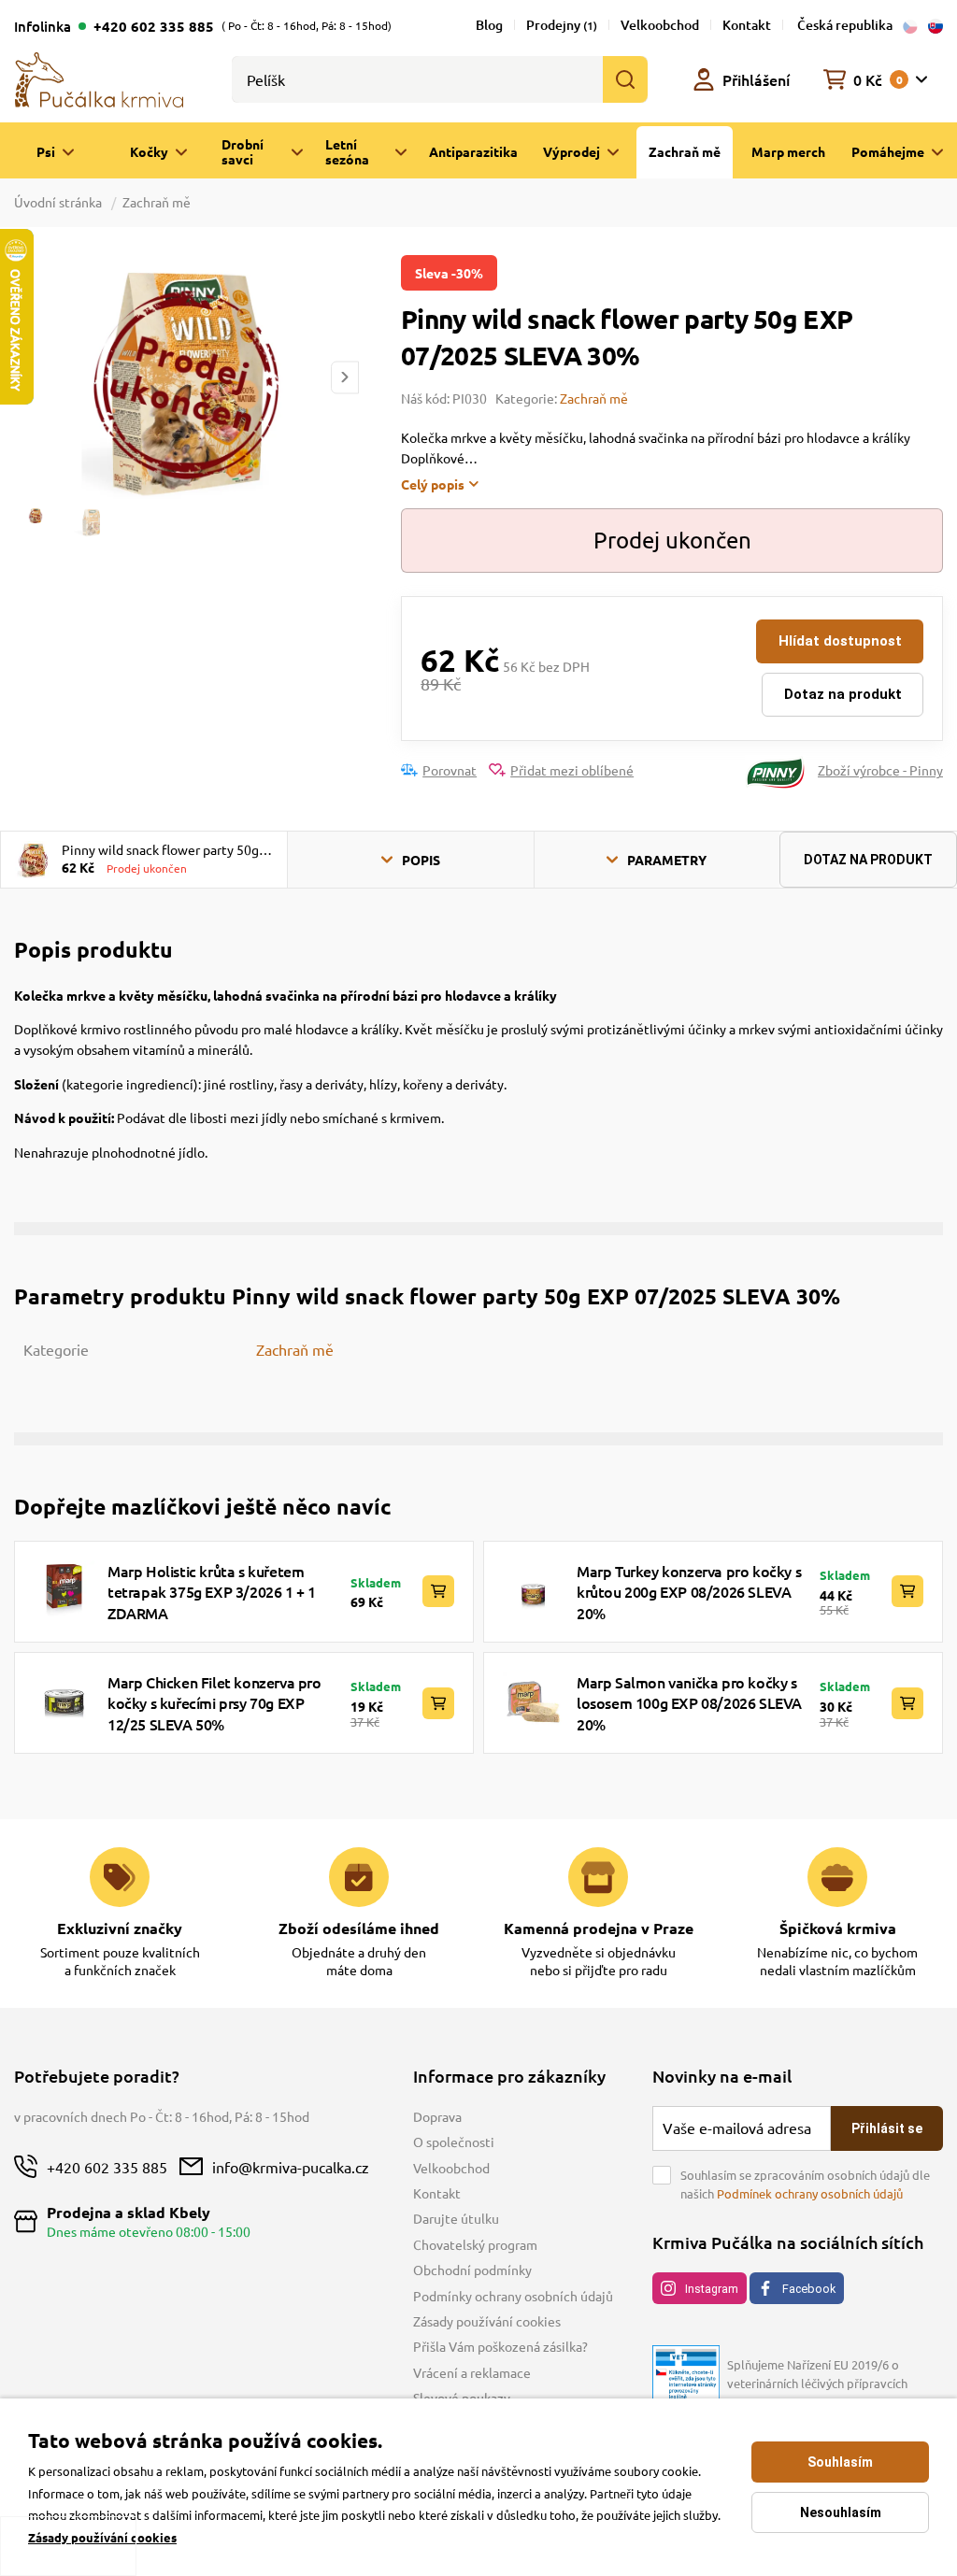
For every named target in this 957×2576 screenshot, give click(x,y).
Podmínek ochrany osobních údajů (810, 2193)
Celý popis (433, 484)
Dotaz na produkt (843, 694)
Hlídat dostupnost (840, 641)
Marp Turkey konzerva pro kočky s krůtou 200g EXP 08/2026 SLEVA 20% (689, 1592)
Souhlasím (840, 2462)
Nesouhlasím (841, 2512)
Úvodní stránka (59, 202)
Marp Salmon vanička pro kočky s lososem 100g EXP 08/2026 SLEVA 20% (689, 1703)
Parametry (667, 860)
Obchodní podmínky (472, 2270)
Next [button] (345, 377)
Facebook (809, 2289)
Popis (421, 860)
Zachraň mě (157, 202)
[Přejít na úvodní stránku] (99, 78)
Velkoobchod (660, 25)
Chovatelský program (475, 2244)
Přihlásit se (887, 2128)
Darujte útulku (456, 2218)
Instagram (712, 2289)
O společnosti (454, 2142)
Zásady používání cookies (487, 2321)
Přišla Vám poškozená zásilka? (500, 2346)
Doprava (437, 2116)
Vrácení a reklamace (472, 2372)
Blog (489, 25)
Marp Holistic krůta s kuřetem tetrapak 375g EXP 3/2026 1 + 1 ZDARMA (212, 1592)
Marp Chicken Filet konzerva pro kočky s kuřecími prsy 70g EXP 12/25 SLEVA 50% (214, 1703)
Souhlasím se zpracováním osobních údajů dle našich (805, 2184)
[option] (186, 377)
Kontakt (747, 25)
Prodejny (562, 25)
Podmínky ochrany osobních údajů (513, 2296)
